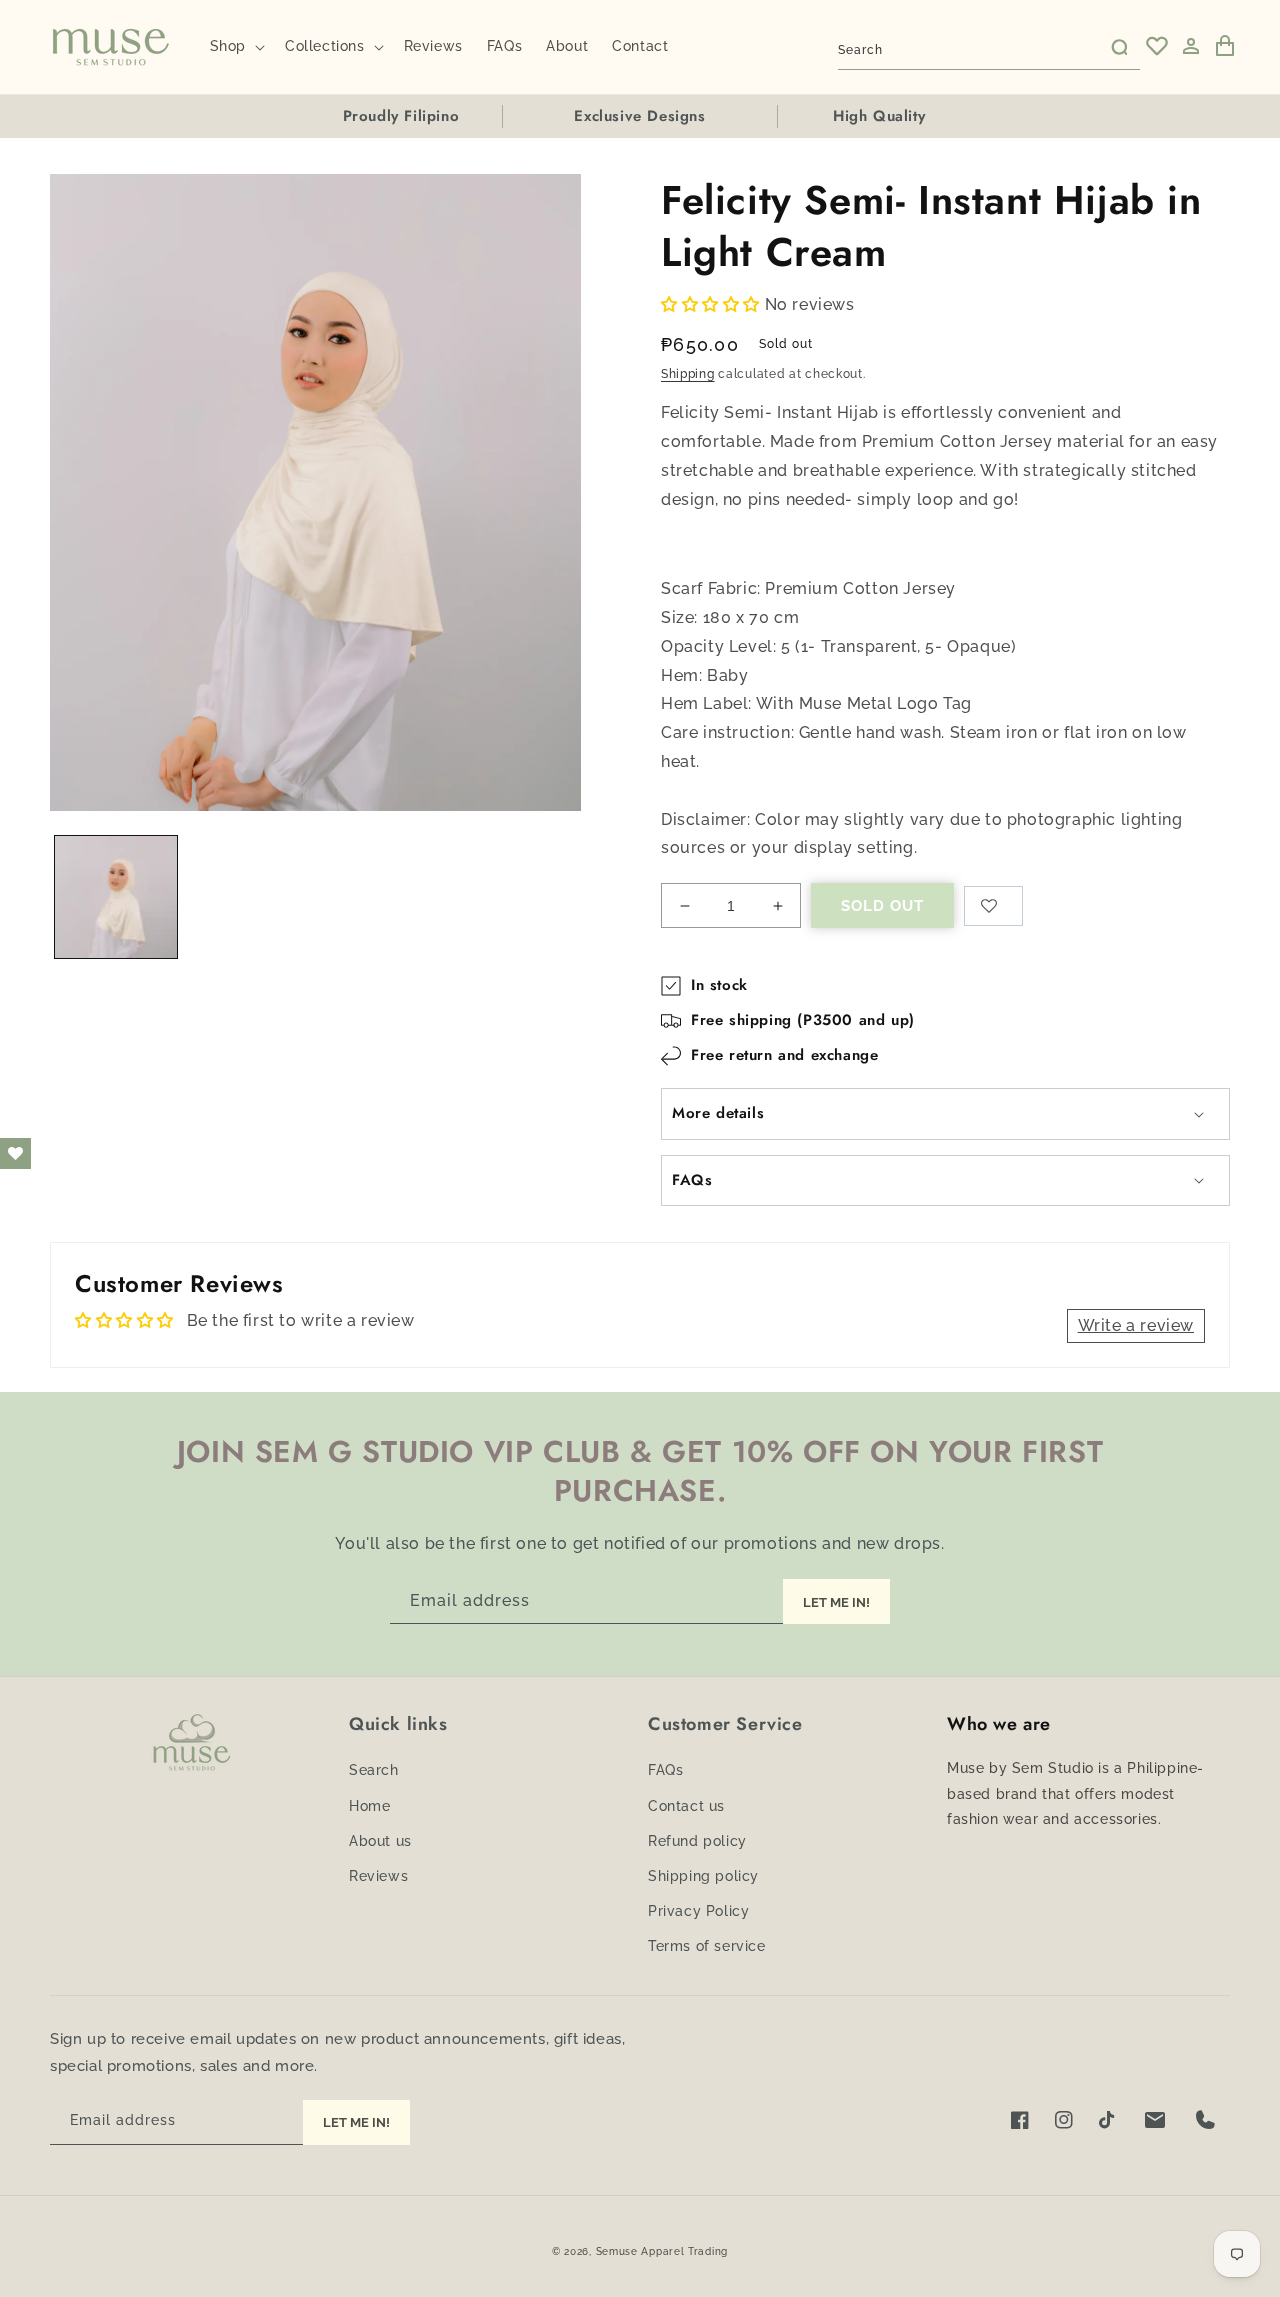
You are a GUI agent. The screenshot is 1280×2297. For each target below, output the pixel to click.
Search (374, 1770)
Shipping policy (703, 1876)
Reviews (378, 1876)
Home (369, 1806)
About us (380, 1841)
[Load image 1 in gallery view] (116, 897)
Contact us (686, 1806)
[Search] (1118, 46)
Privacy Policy (698, 1911)
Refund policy (697, 1841)
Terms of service (707, 1946)
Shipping (688, 374)
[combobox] (989, 46)
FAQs (665, 1770)
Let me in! (356, 2122)
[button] (235, 46)
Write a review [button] (1136, 1325)
